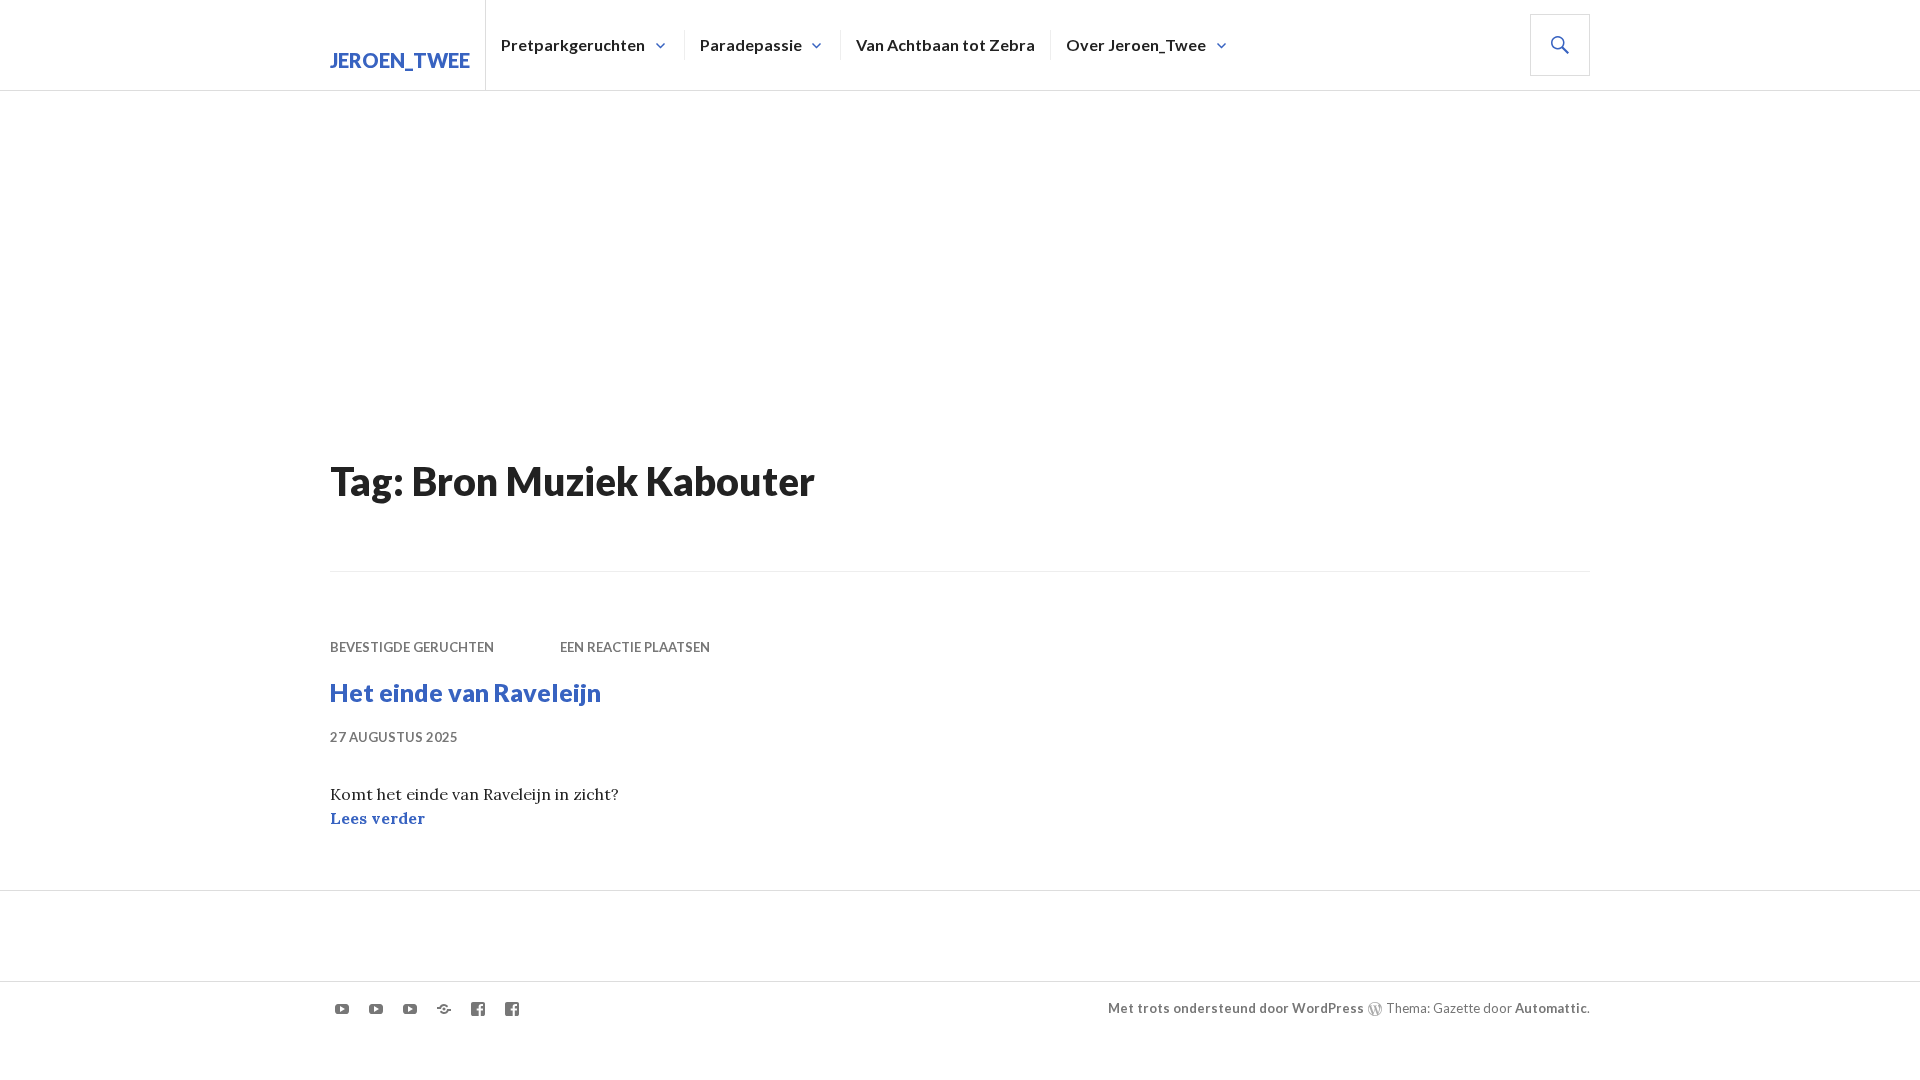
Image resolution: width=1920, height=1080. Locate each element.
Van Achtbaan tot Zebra (945, 44)
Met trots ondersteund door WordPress (1236, 1008)
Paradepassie (751, 44)
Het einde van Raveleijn (465, 692)
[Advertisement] (960, 241)
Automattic (1551, 1008)
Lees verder (377, 818)
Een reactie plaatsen (635, 647)
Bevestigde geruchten (412, 647)
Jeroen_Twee (400, 60)
